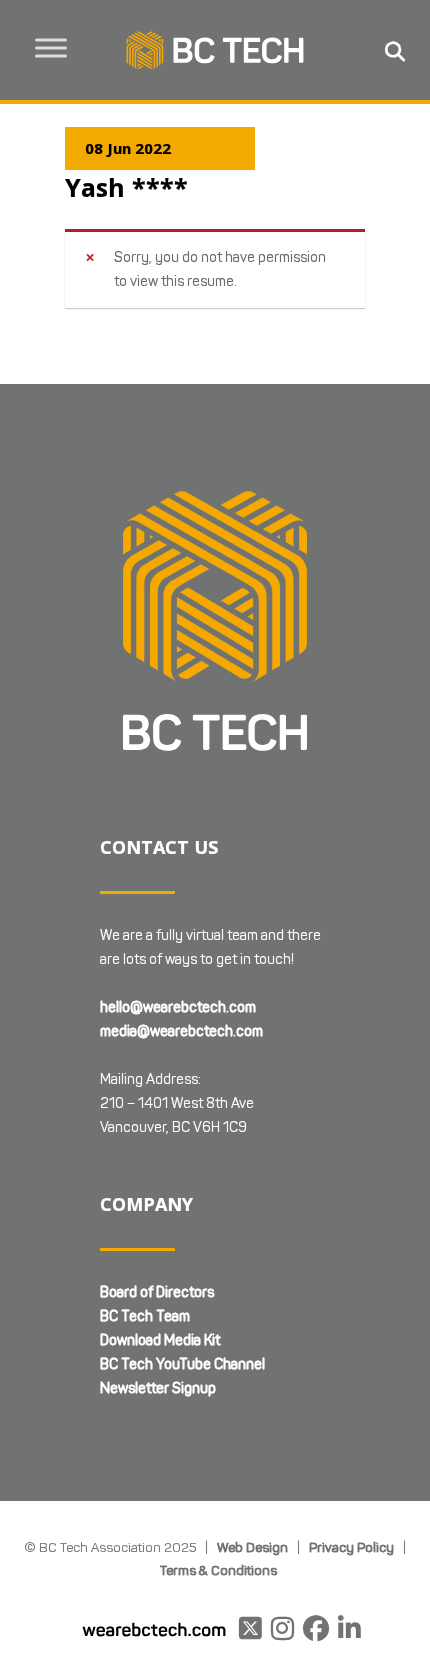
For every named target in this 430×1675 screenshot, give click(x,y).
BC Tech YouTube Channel (182, 1364)
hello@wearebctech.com (178, 1007)
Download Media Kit (160, 1340)
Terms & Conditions (218, 1570)
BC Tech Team (145, 1316)
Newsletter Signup (158, 1388)
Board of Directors (157, 1292)
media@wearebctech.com (181, 1031)
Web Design (252, 1547)
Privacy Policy (351, 1547)
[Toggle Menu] (51, 47)
